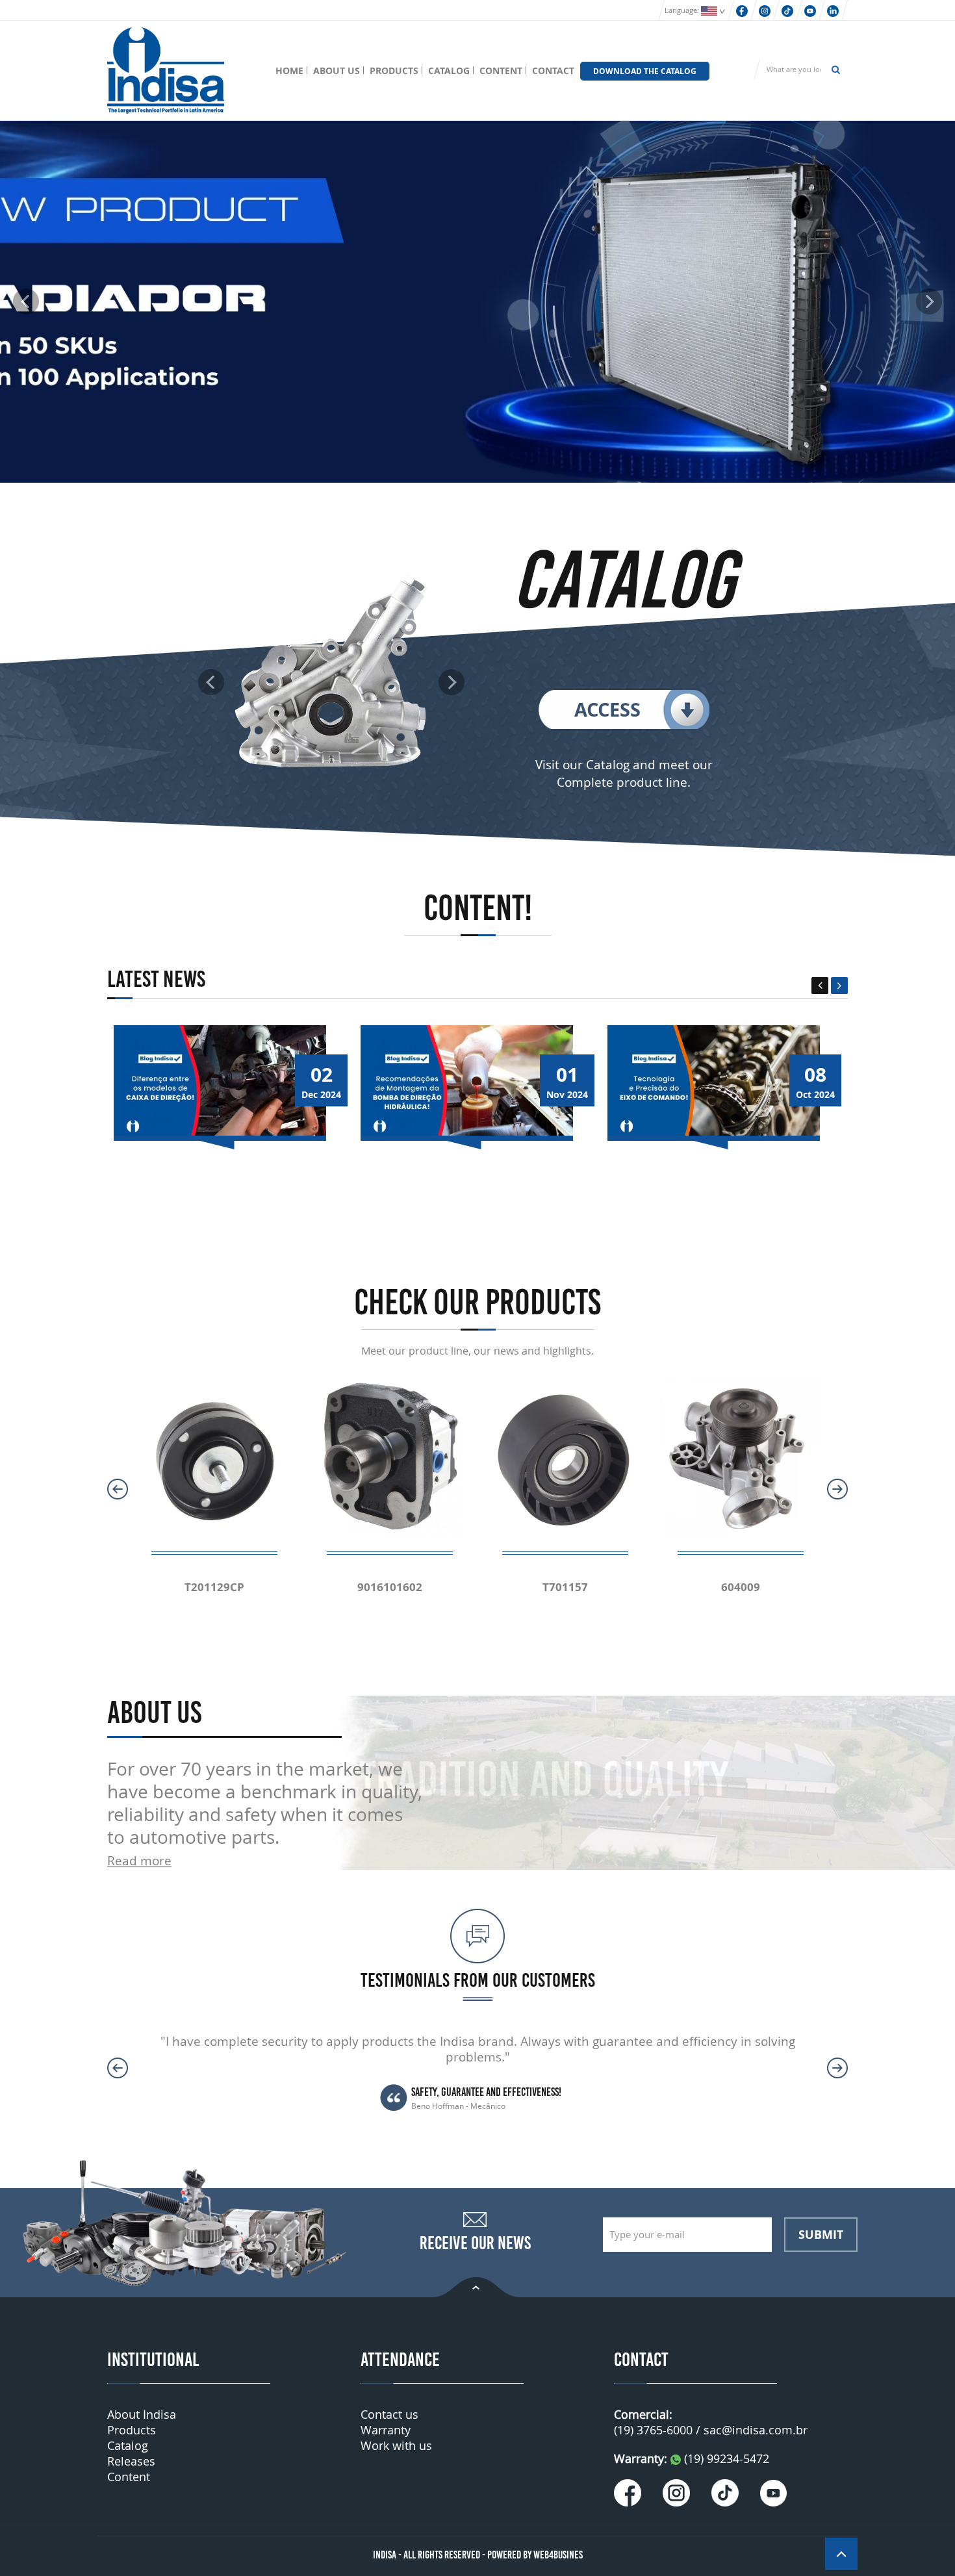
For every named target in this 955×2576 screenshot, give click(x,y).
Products (132, 2430)
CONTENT (501, 70)
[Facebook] (742, 10)
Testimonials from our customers (478, 1980)
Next (839, 986)
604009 (741, 1587)
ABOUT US (337, 70)
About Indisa (142, 2414)
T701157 (565, 1587)
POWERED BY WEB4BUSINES (535, 2555)
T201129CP (214, 1587)
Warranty (386, 2430)
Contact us (389, 2414)
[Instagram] (765, 10)
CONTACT (553, 70)
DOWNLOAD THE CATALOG (645, 71)
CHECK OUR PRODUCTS (478, 1302)
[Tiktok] (787, 10)
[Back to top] (477, 2286)
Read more (139, 1860)
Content (129, 2477)
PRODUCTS (394, 70)
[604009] (741, 1458)
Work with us (396, 2445)
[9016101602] (390, 1458)
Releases (131, 2461)
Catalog (128, 2445)
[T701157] (565, 1458)
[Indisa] (166, 69)
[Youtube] (810, 10)
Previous (820, 986)
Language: (683, 10)
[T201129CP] (214, 1458)
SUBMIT (821, 2234)
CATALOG (449, 70)
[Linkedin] (833, 10)
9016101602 (390, 1587)
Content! (478, 908)
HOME (289, 70)
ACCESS (607, 709)
